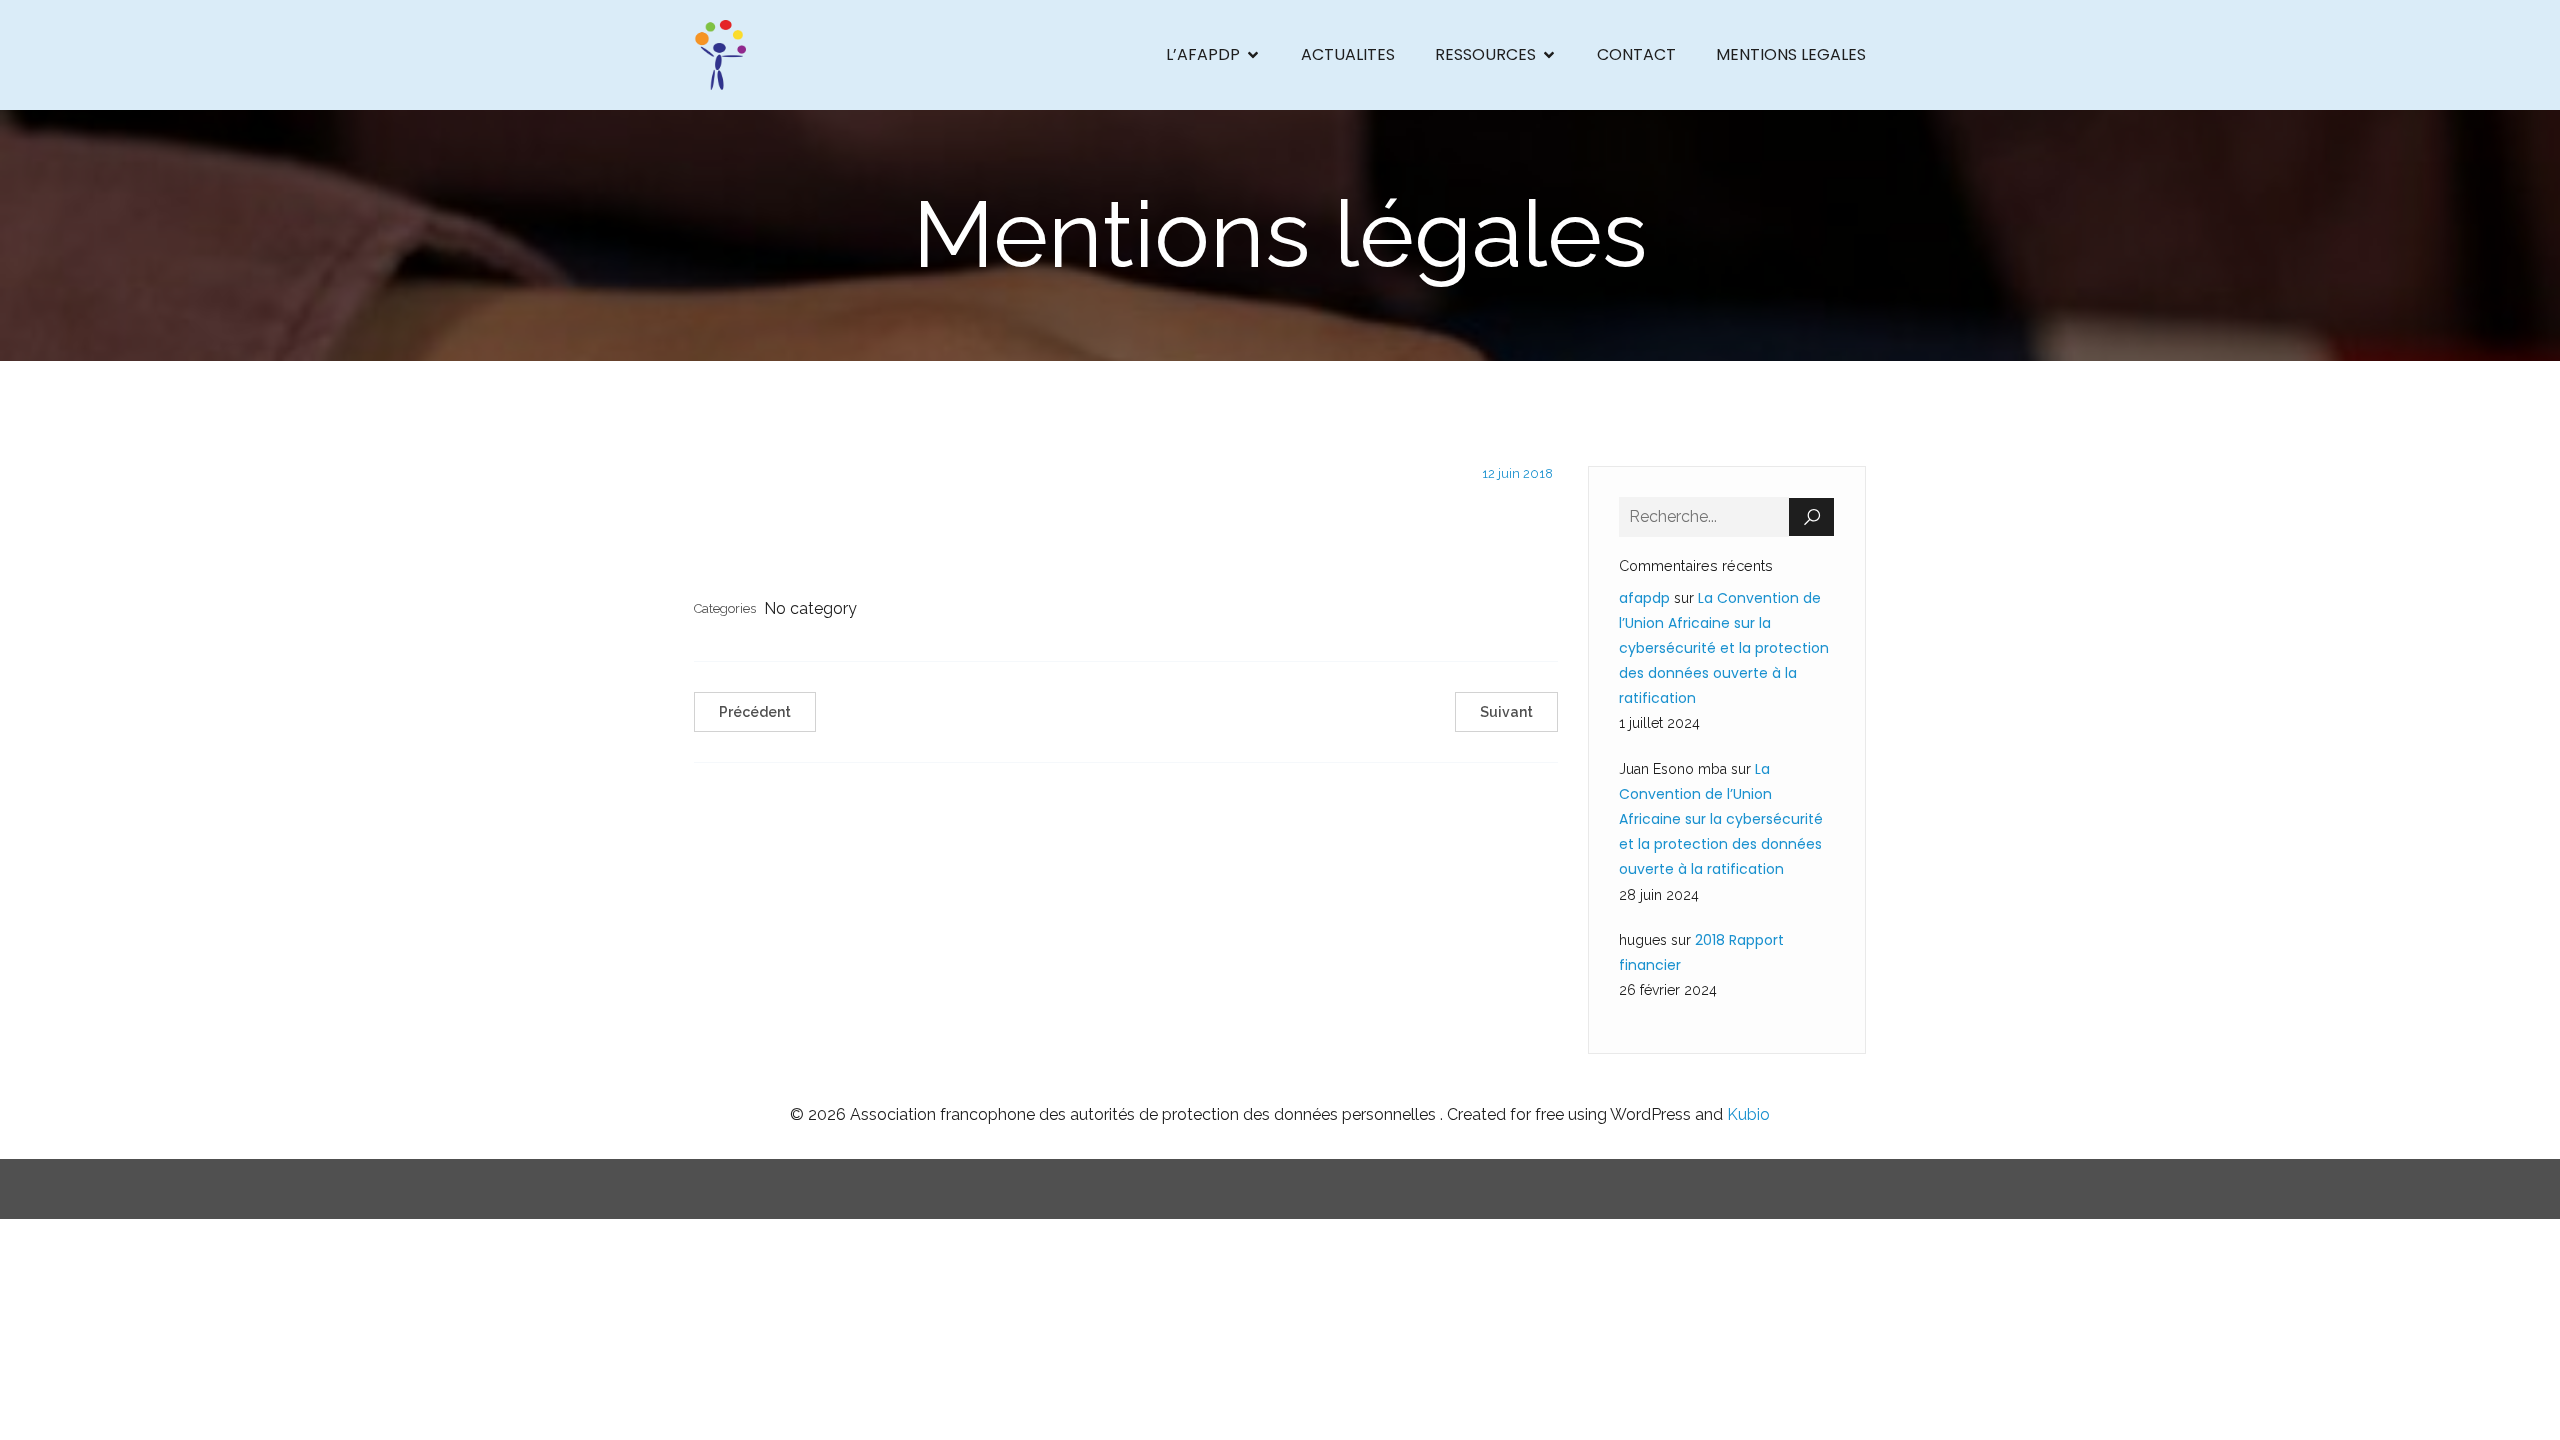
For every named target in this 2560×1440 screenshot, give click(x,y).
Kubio (1748, 1114)
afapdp (1644, 598)
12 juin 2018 (1517, 473)
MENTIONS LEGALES (1791, 54)
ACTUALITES (1348, 54)
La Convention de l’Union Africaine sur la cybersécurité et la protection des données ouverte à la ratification (1724, 648)
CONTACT (1636, 54)
